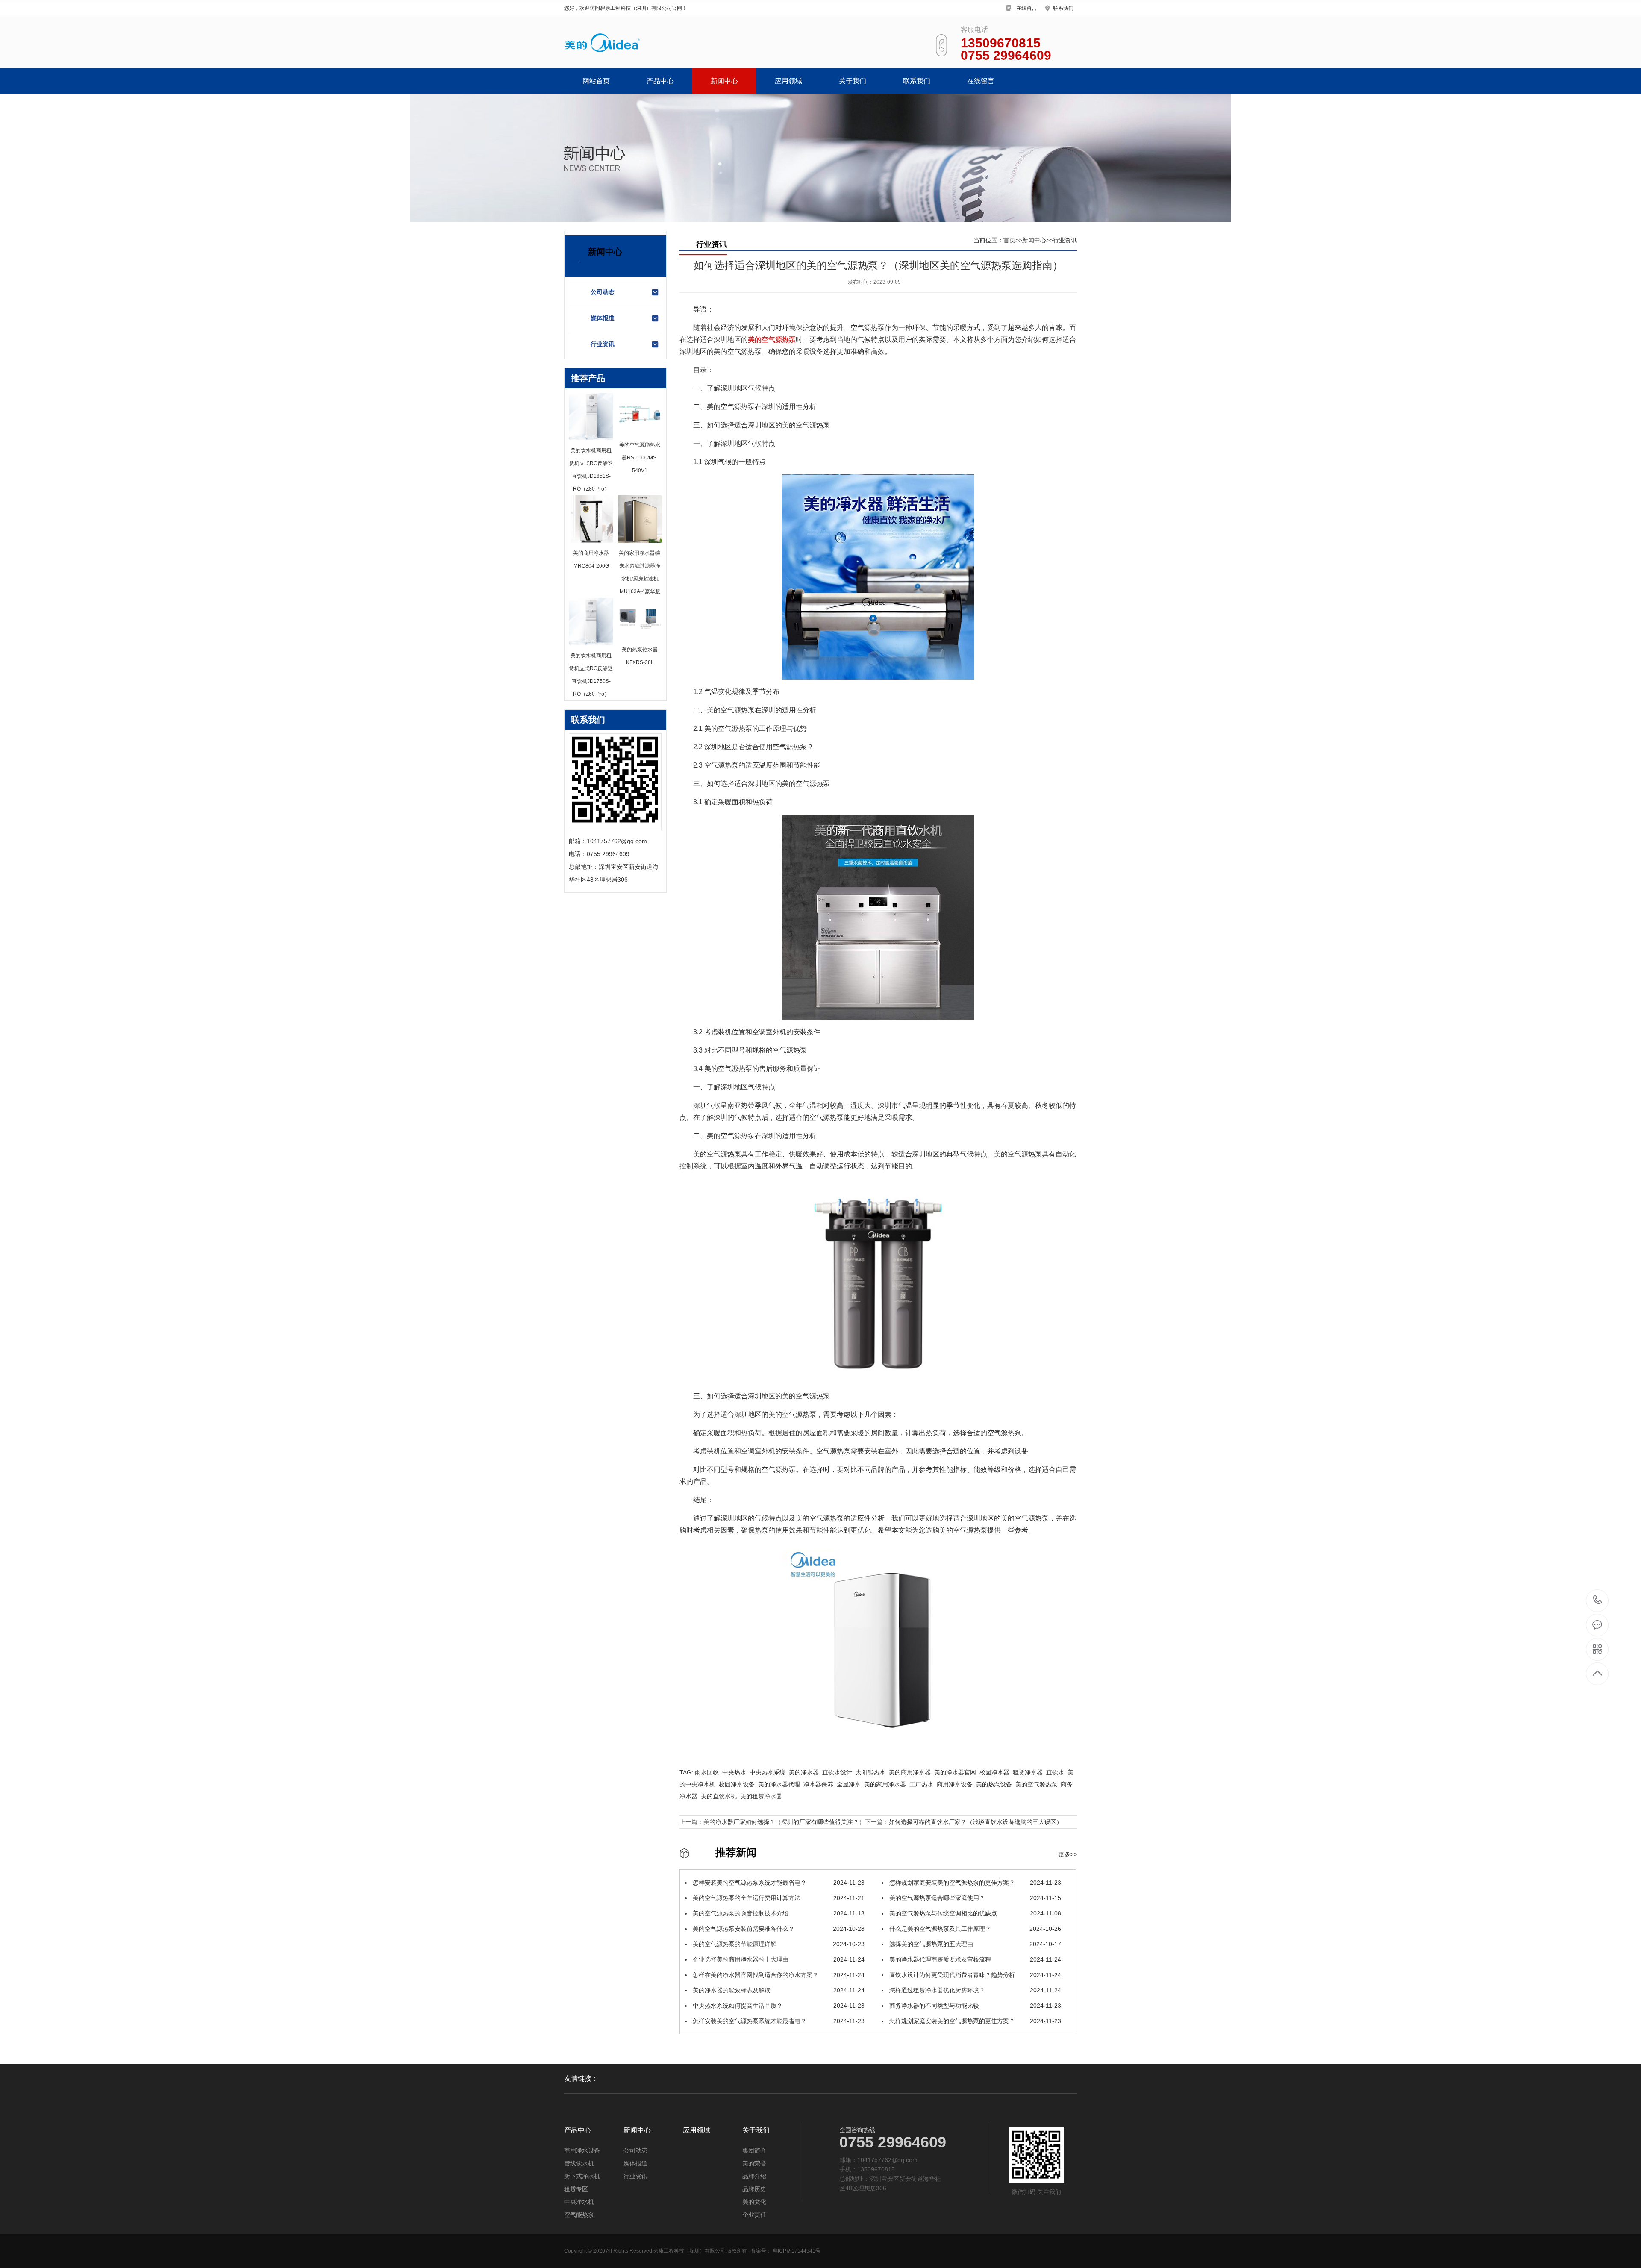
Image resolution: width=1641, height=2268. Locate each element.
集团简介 (754, 2150)
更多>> (1068, 1854)
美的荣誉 (754, 2163)
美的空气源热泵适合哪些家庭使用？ (974, 1898)
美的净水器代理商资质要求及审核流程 (974, 1959)
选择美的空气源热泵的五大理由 (974, 1944)
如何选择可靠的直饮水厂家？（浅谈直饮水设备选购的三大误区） (976, 1822)
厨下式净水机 (582, 2176)
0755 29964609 (1598, 1601)
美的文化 (754, 2202)
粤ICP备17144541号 (797, 2251)
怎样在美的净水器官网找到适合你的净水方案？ (778, 1975)
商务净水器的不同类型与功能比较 (974, 2006)
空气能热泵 (579, 2215)
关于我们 (853, 81)
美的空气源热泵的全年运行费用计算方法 (778, 1898)
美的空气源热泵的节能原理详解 (778, 1944)
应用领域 (788, 81)
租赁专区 (576, 2189)
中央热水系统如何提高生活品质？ (778, 2006)
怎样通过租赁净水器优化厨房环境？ (974, 1990)
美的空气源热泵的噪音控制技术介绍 (778, 1913)
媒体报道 (603, 318)
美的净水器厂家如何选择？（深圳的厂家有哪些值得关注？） (784, 1822)
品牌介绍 (754, 2176)
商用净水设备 (582, 2150)
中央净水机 (579, 2202)
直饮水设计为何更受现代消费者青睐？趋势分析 (974, 1975)
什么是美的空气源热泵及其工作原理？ (974, 1929)
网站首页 (596, 81)
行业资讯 (603, 344)
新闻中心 (724, 81)
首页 (1009, 240)
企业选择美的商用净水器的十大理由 (778, 1959)
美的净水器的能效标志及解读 (778, 1990)
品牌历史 (754, 2189)
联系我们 (1063, 8)
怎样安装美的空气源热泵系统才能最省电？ (778, 1883)
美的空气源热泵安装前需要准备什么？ (778, 1929)
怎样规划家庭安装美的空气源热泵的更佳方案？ (974, 1883)
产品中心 (660, 81)
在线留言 (1026, 8)
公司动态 (603, 292)
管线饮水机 (579, 2163)
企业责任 (754, 2215)
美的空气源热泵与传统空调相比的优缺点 (974, 1913)
